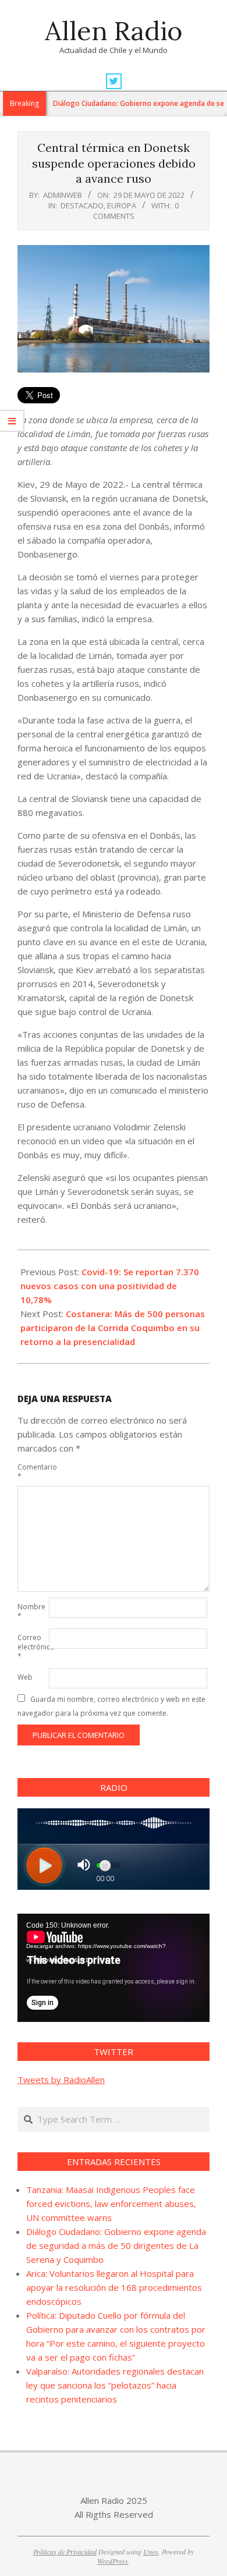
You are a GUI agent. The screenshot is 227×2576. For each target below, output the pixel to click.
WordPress (113, 2561)
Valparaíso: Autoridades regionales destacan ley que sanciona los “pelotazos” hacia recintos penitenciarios (115, 2385)
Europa (122, 205)
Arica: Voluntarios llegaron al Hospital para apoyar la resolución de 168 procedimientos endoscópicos (114, 2287)
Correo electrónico (32, 1647)
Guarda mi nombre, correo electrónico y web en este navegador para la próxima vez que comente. (111, 1706)
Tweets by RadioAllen (61, 2080)
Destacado (82, 205)
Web (25, 1677)
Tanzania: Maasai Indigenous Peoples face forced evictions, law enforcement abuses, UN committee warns (111, 2204)
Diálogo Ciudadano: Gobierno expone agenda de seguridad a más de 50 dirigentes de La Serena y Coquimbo (116, 2245)
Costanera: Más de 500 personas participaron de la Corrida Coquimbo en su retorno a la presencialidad (113, 1328)
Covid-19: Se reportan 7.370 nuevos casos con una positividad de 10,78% (110, 1286)
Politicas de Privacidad (65, 2552)
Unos (151, 2552)
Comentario (32, 1472)
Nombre (31, 1611)
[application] (114, 1968)
